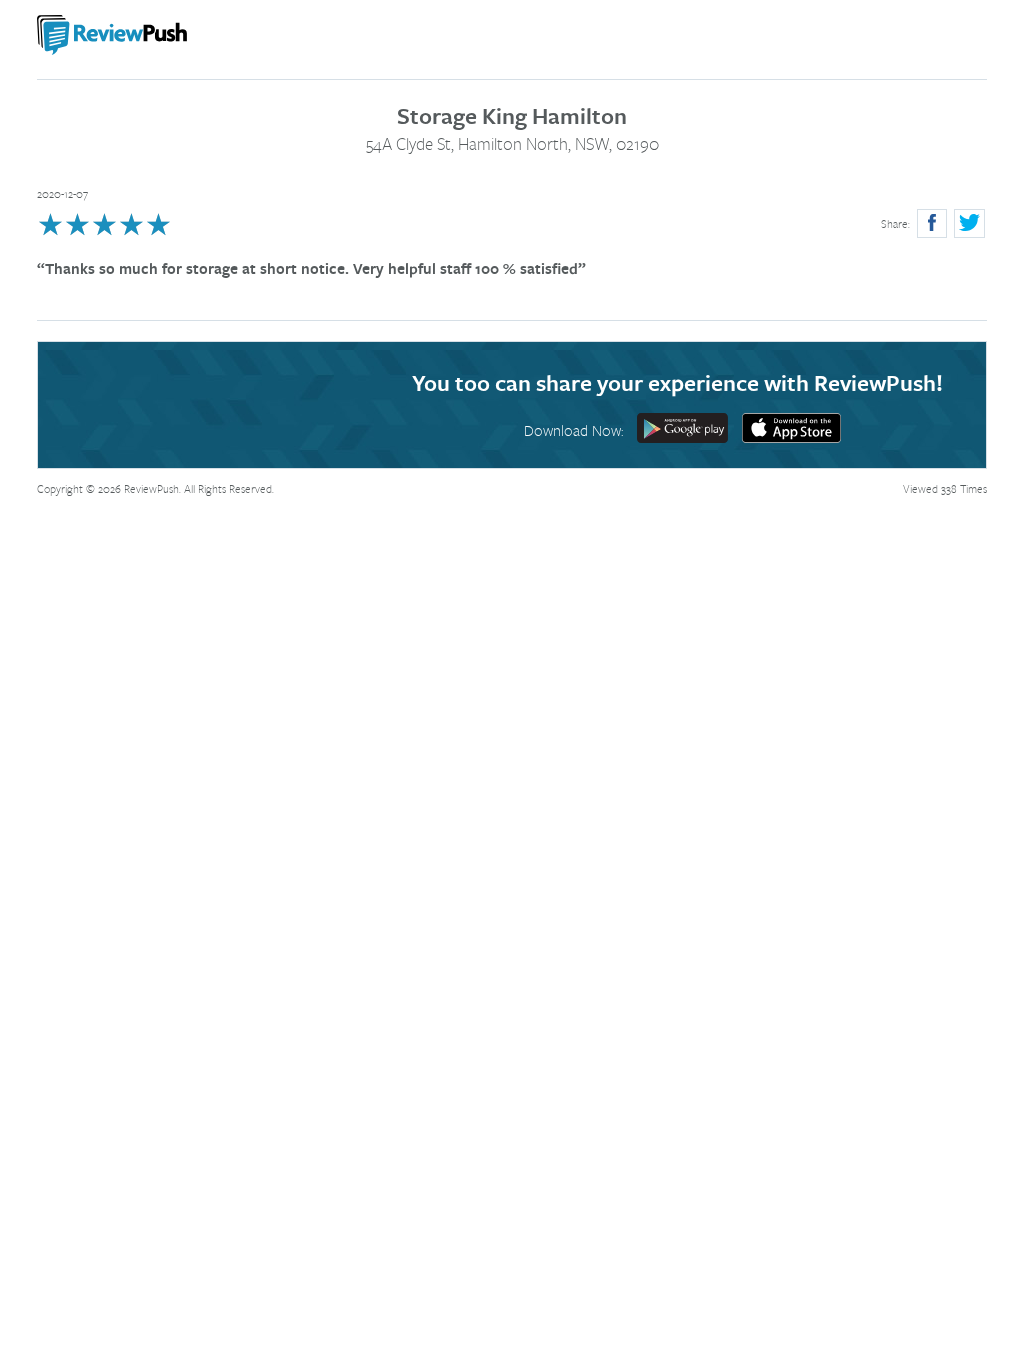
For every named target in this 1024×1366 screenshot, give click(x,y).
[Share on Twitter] (969, 223)
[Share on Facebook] (932, 223)
